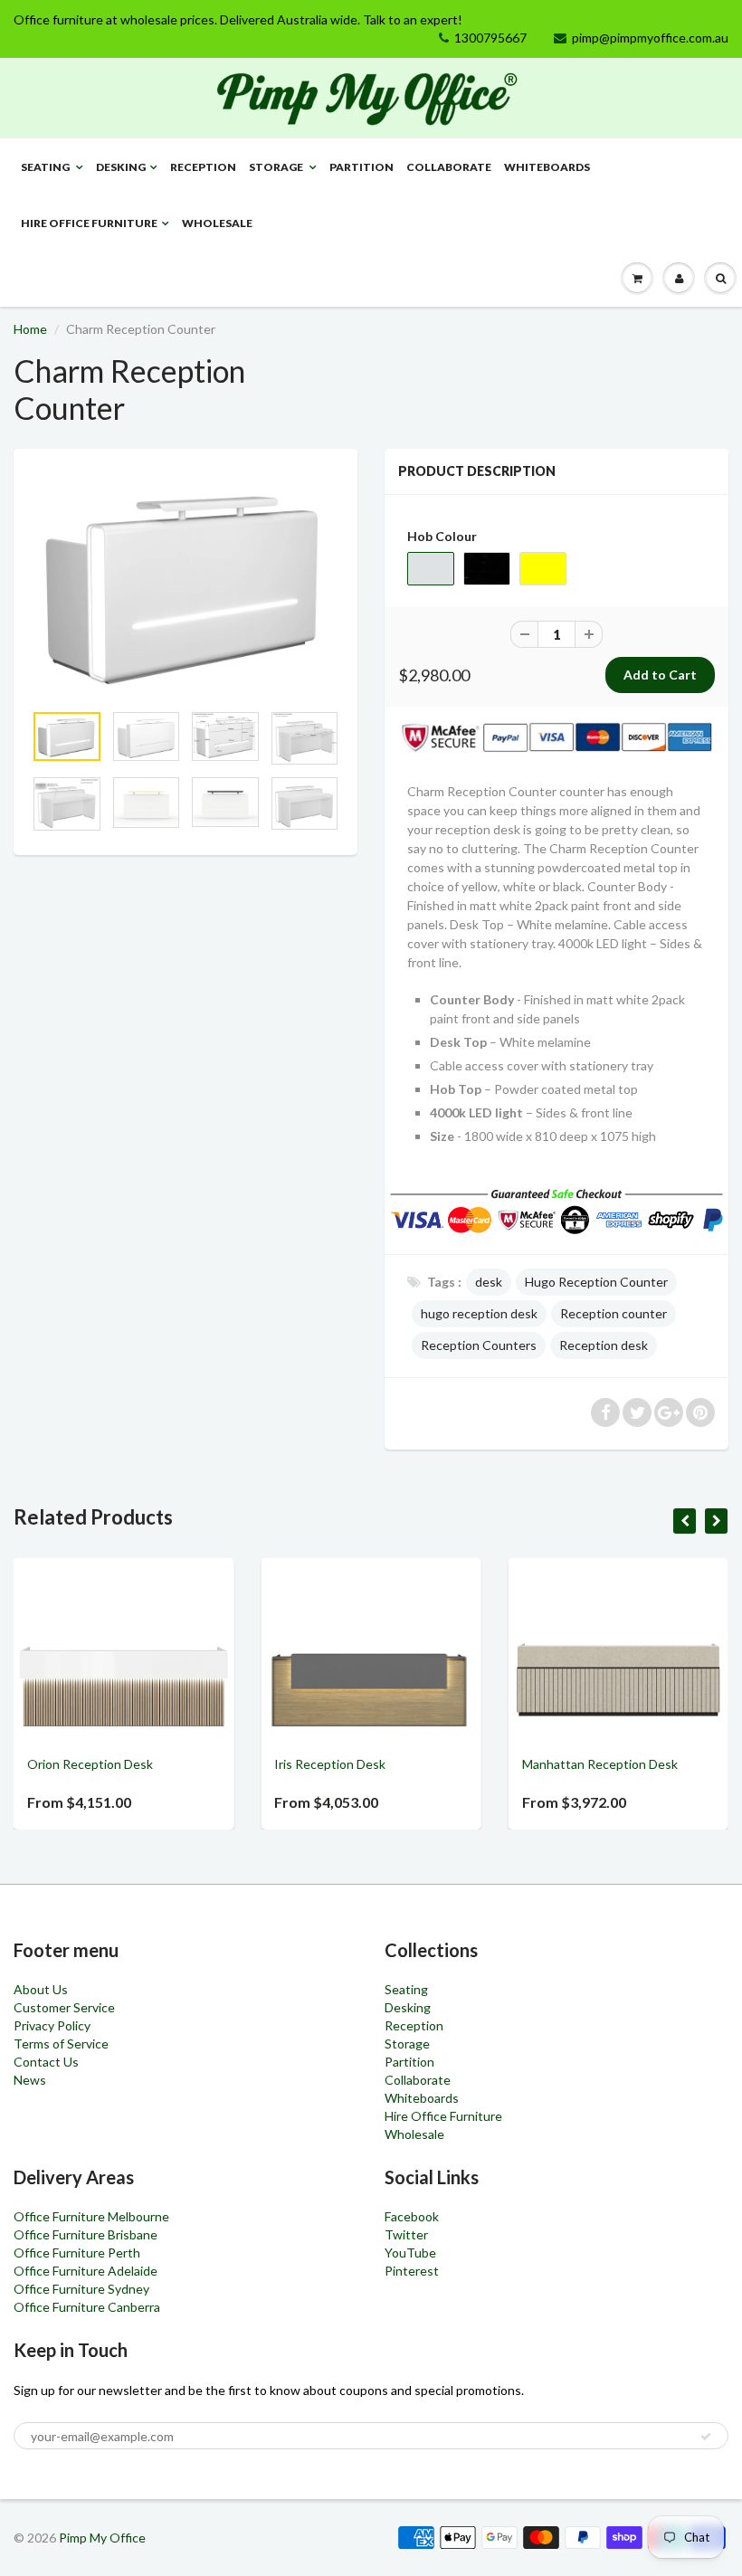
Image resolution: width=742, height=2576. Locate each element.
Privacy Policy (52, 2025)
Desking (121, 167)
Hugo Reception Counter (596, 1282)
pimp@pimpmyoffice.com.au (650, 38)
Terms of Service (61, 2044)
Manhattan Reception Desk (536, 1764)
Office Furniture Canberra (87, 2307)
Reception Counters (479, 1345)
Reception (203, 167)
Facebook (412, 2216)
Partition (361, 167)
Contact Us (46, 2062)
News (30, 2080)
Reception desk (604, 1345)
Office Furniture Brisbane (86, 2234)
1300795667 (490, 38)
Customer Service (64, 2007)
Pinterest (412, 2271)
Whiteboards (547, 167)
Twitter (406, 2234)
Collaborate (449, 167)
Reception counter (614, 1313)
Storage (277, 167)
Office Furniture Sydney (81, 2289)
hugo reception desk (479, 1313)
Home (30, 329)
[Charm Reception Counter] (185, 584)
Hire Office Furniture (89, 223)
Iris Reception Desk (266, 1764)
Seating (46, 167)
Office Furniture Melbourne (91, 2216)
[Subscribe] (706, 2437)
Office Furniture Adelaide (86, 2271)
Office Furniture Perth (77, 2253)
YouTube (410, 2253)
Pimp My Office (102, 2538)
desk (489, 1282)
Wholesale (217, 223)
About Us (41, 1989)
